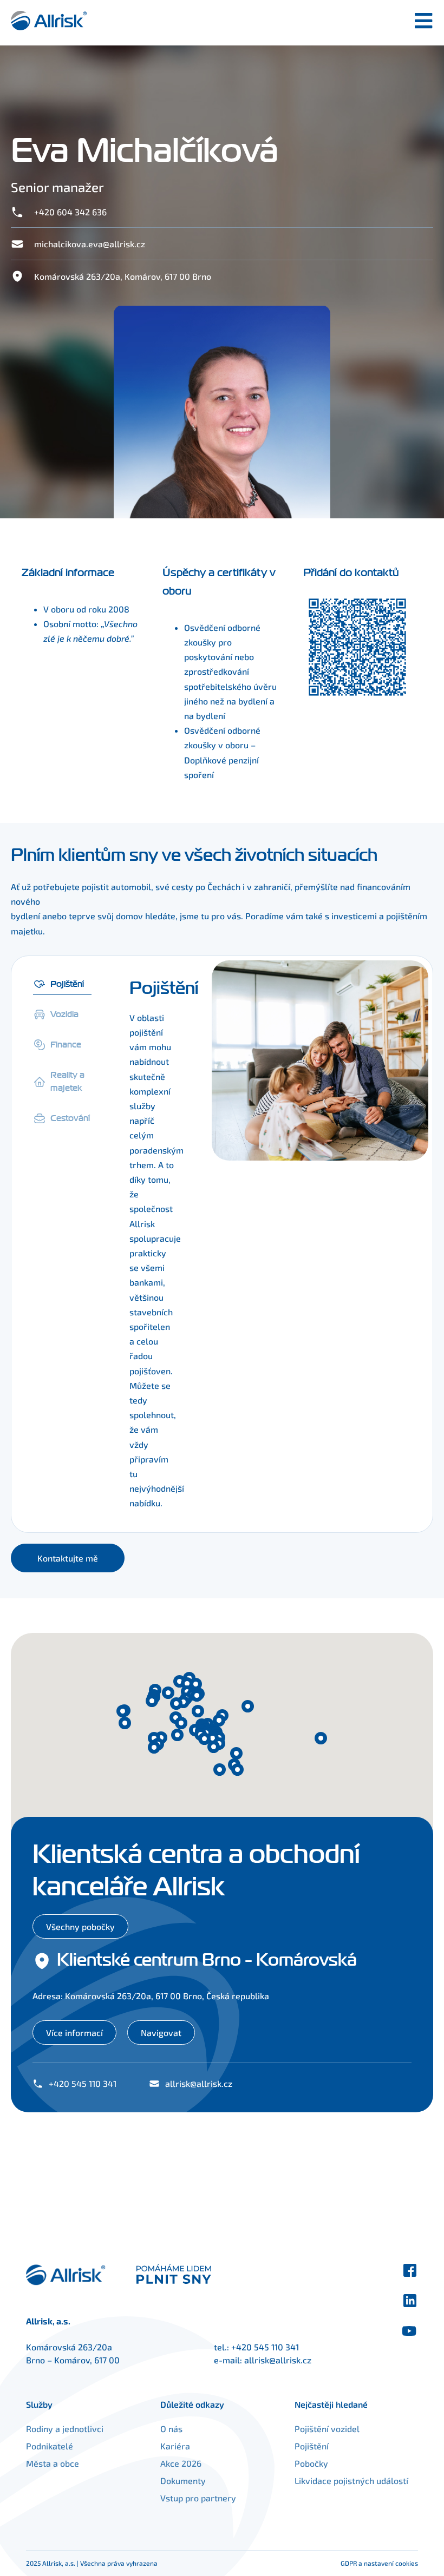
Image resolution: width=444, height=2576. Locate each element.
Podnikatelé (50, 2446)
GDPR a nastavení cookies (379, 2563)
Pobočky (311, 2463)
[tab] (62, 982)
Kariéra (175, 2446)
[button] (154, 1747)
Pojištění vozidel (327, 2429)
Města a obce (53, 2463)
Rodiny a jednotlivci (65, 2429)
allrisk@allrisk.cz (278, 2360)
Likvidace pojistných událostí (351, 2481)
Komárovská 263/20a (69, 2347)
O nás (171, 2429)
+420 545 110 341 (265, 2347)
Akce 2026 (181, 2463)
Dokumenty (183, 2481)
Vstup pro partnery (198, 2498)
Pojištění (312, 2446)
